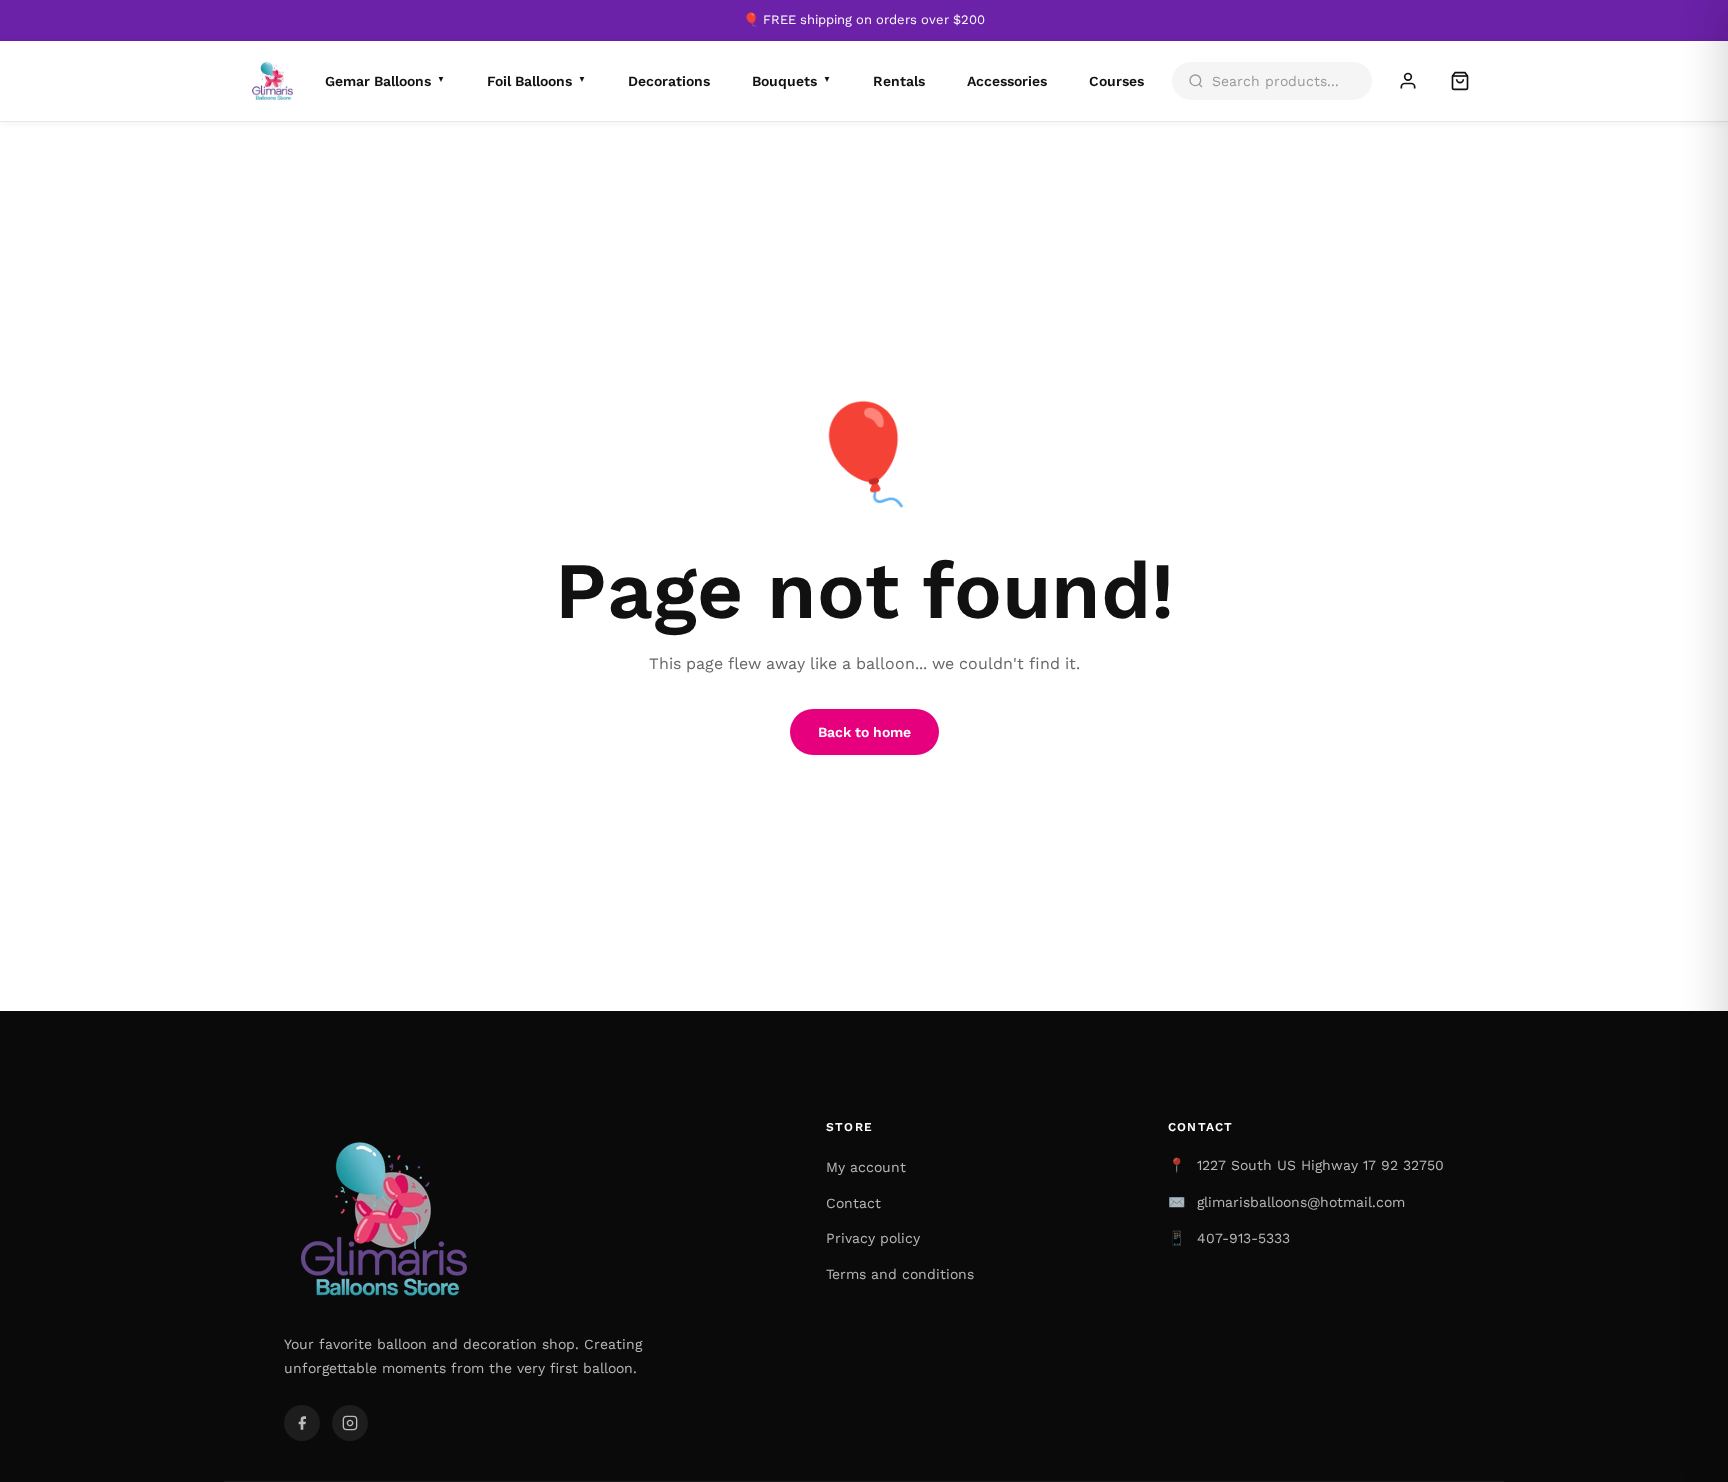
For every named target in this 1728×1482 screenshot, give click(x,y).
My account (866, 1167)
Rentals (899, 81)
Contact (853, 1203)
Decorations (669, 81)
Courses (1116, 81)
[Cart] (1460, 81)
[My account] (1408, 81)
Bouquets (791, 81)
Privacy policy (873, 1238)
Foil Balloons (536, 81)
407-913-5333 (1243, 1238)
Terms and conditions (900, 1274)
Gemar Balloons (385, 81)
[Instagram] (350, 1423)
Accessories (1007, 81)
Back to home (864, 732)
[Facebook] (302, 1423)
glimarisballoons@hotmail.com (1301, 1202)
